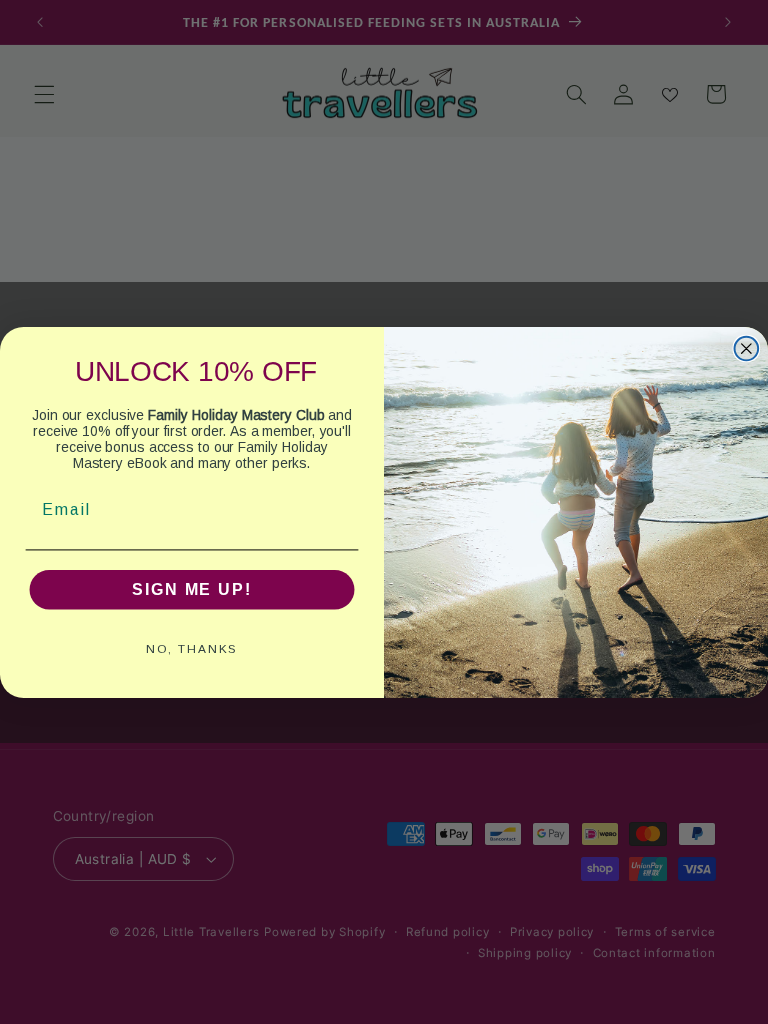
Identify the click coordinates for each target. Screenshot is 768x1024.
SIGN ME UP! (191, 588)
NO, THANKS (192, 648)
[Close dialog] (747, 348)
